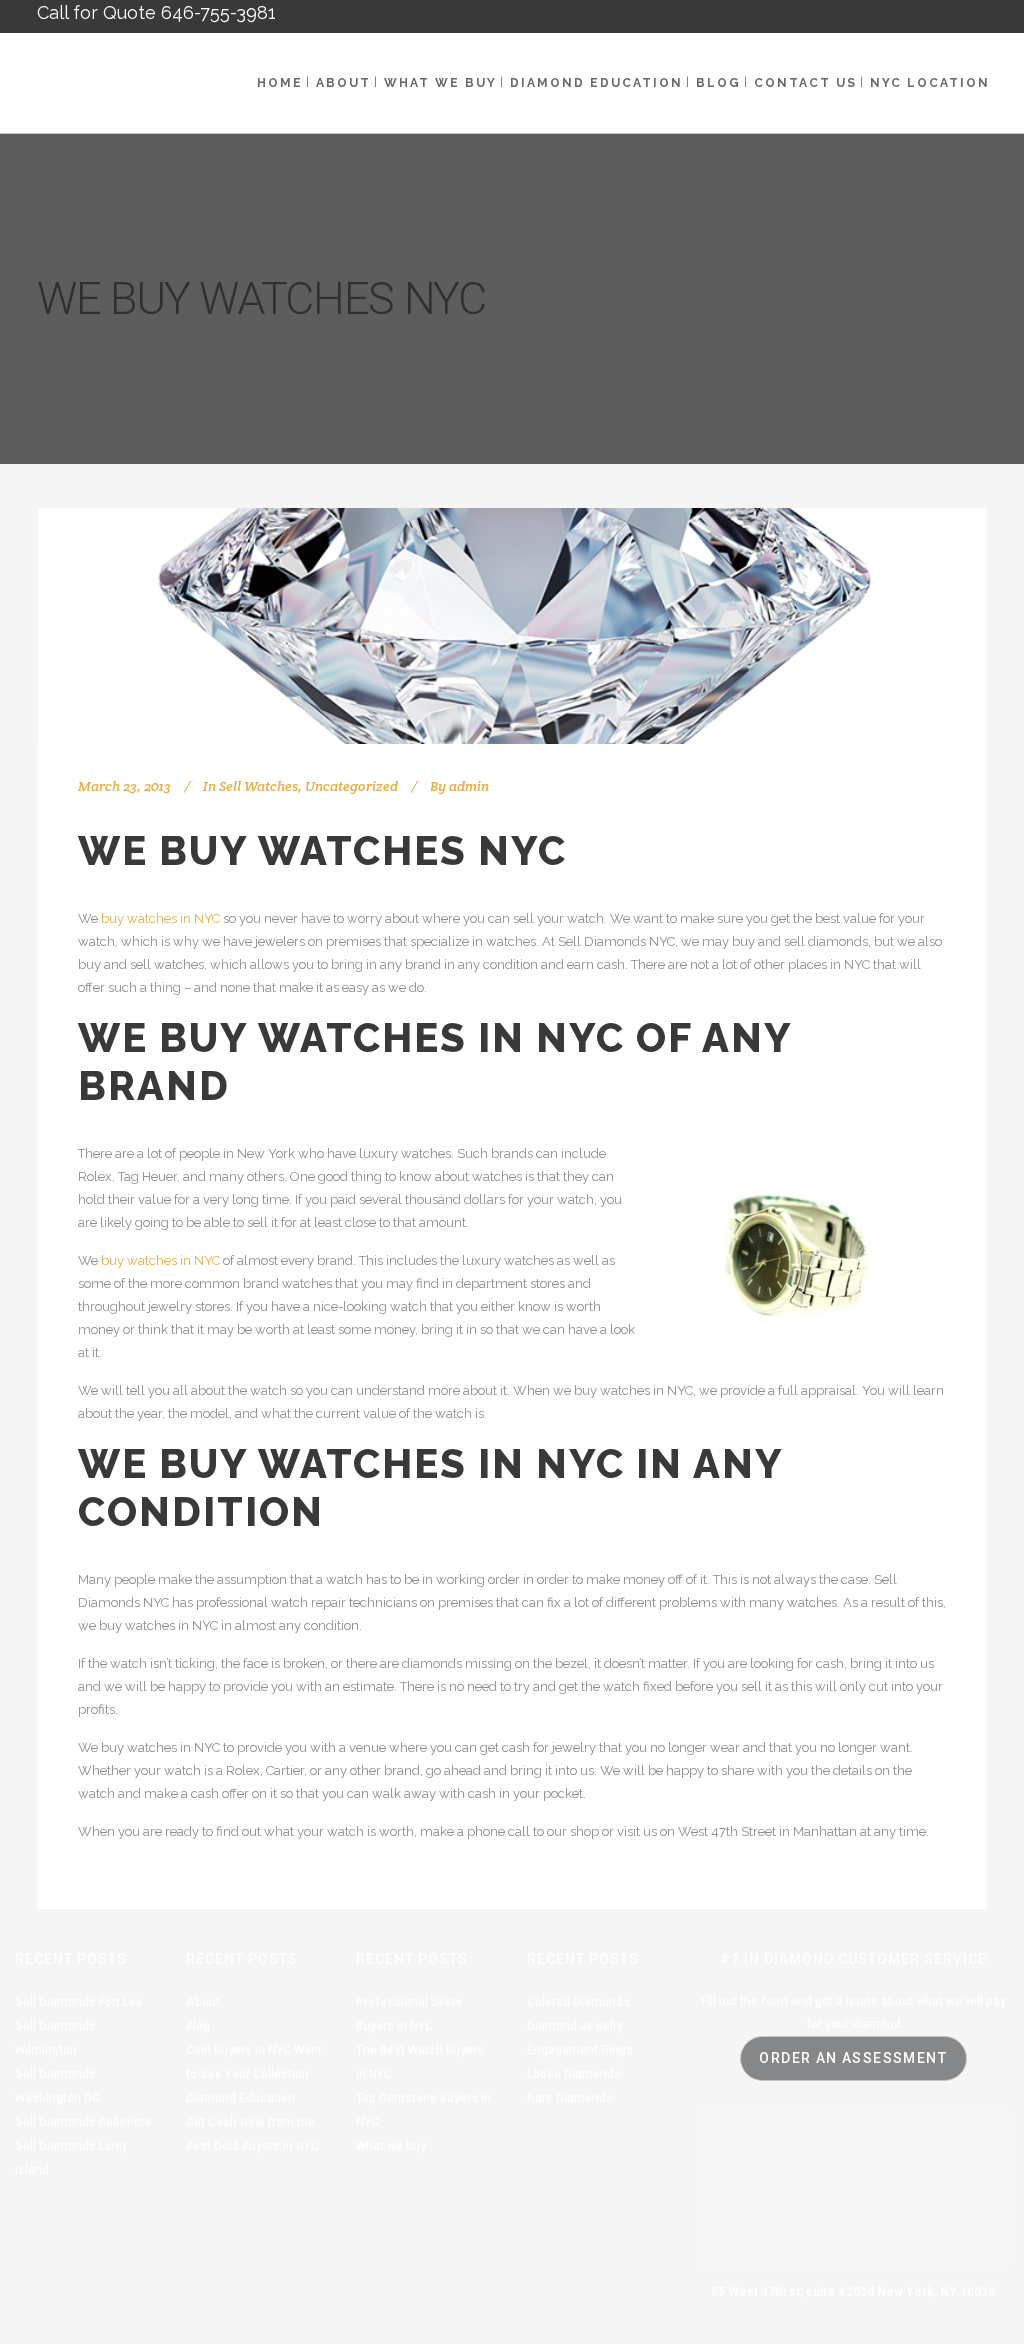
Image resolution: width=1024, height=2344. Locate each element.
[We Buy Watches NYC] (512, 626)
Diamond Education (240, 2098)
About (203, 2002)
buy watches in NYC (160, 918)
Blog (198, 2026)
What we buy (391, 2146)
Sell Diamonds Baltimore (83, 2122)
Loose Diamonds (574, 2074)
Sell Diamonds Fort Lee (79, 2002)
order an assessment (853, 2058)
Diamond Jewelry (575, 2026)
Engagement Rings (580, 2050)
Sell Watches (258, 786)
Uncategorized (351, 786)
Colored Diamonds (578, 2002)
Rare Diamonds (570, 2098)
